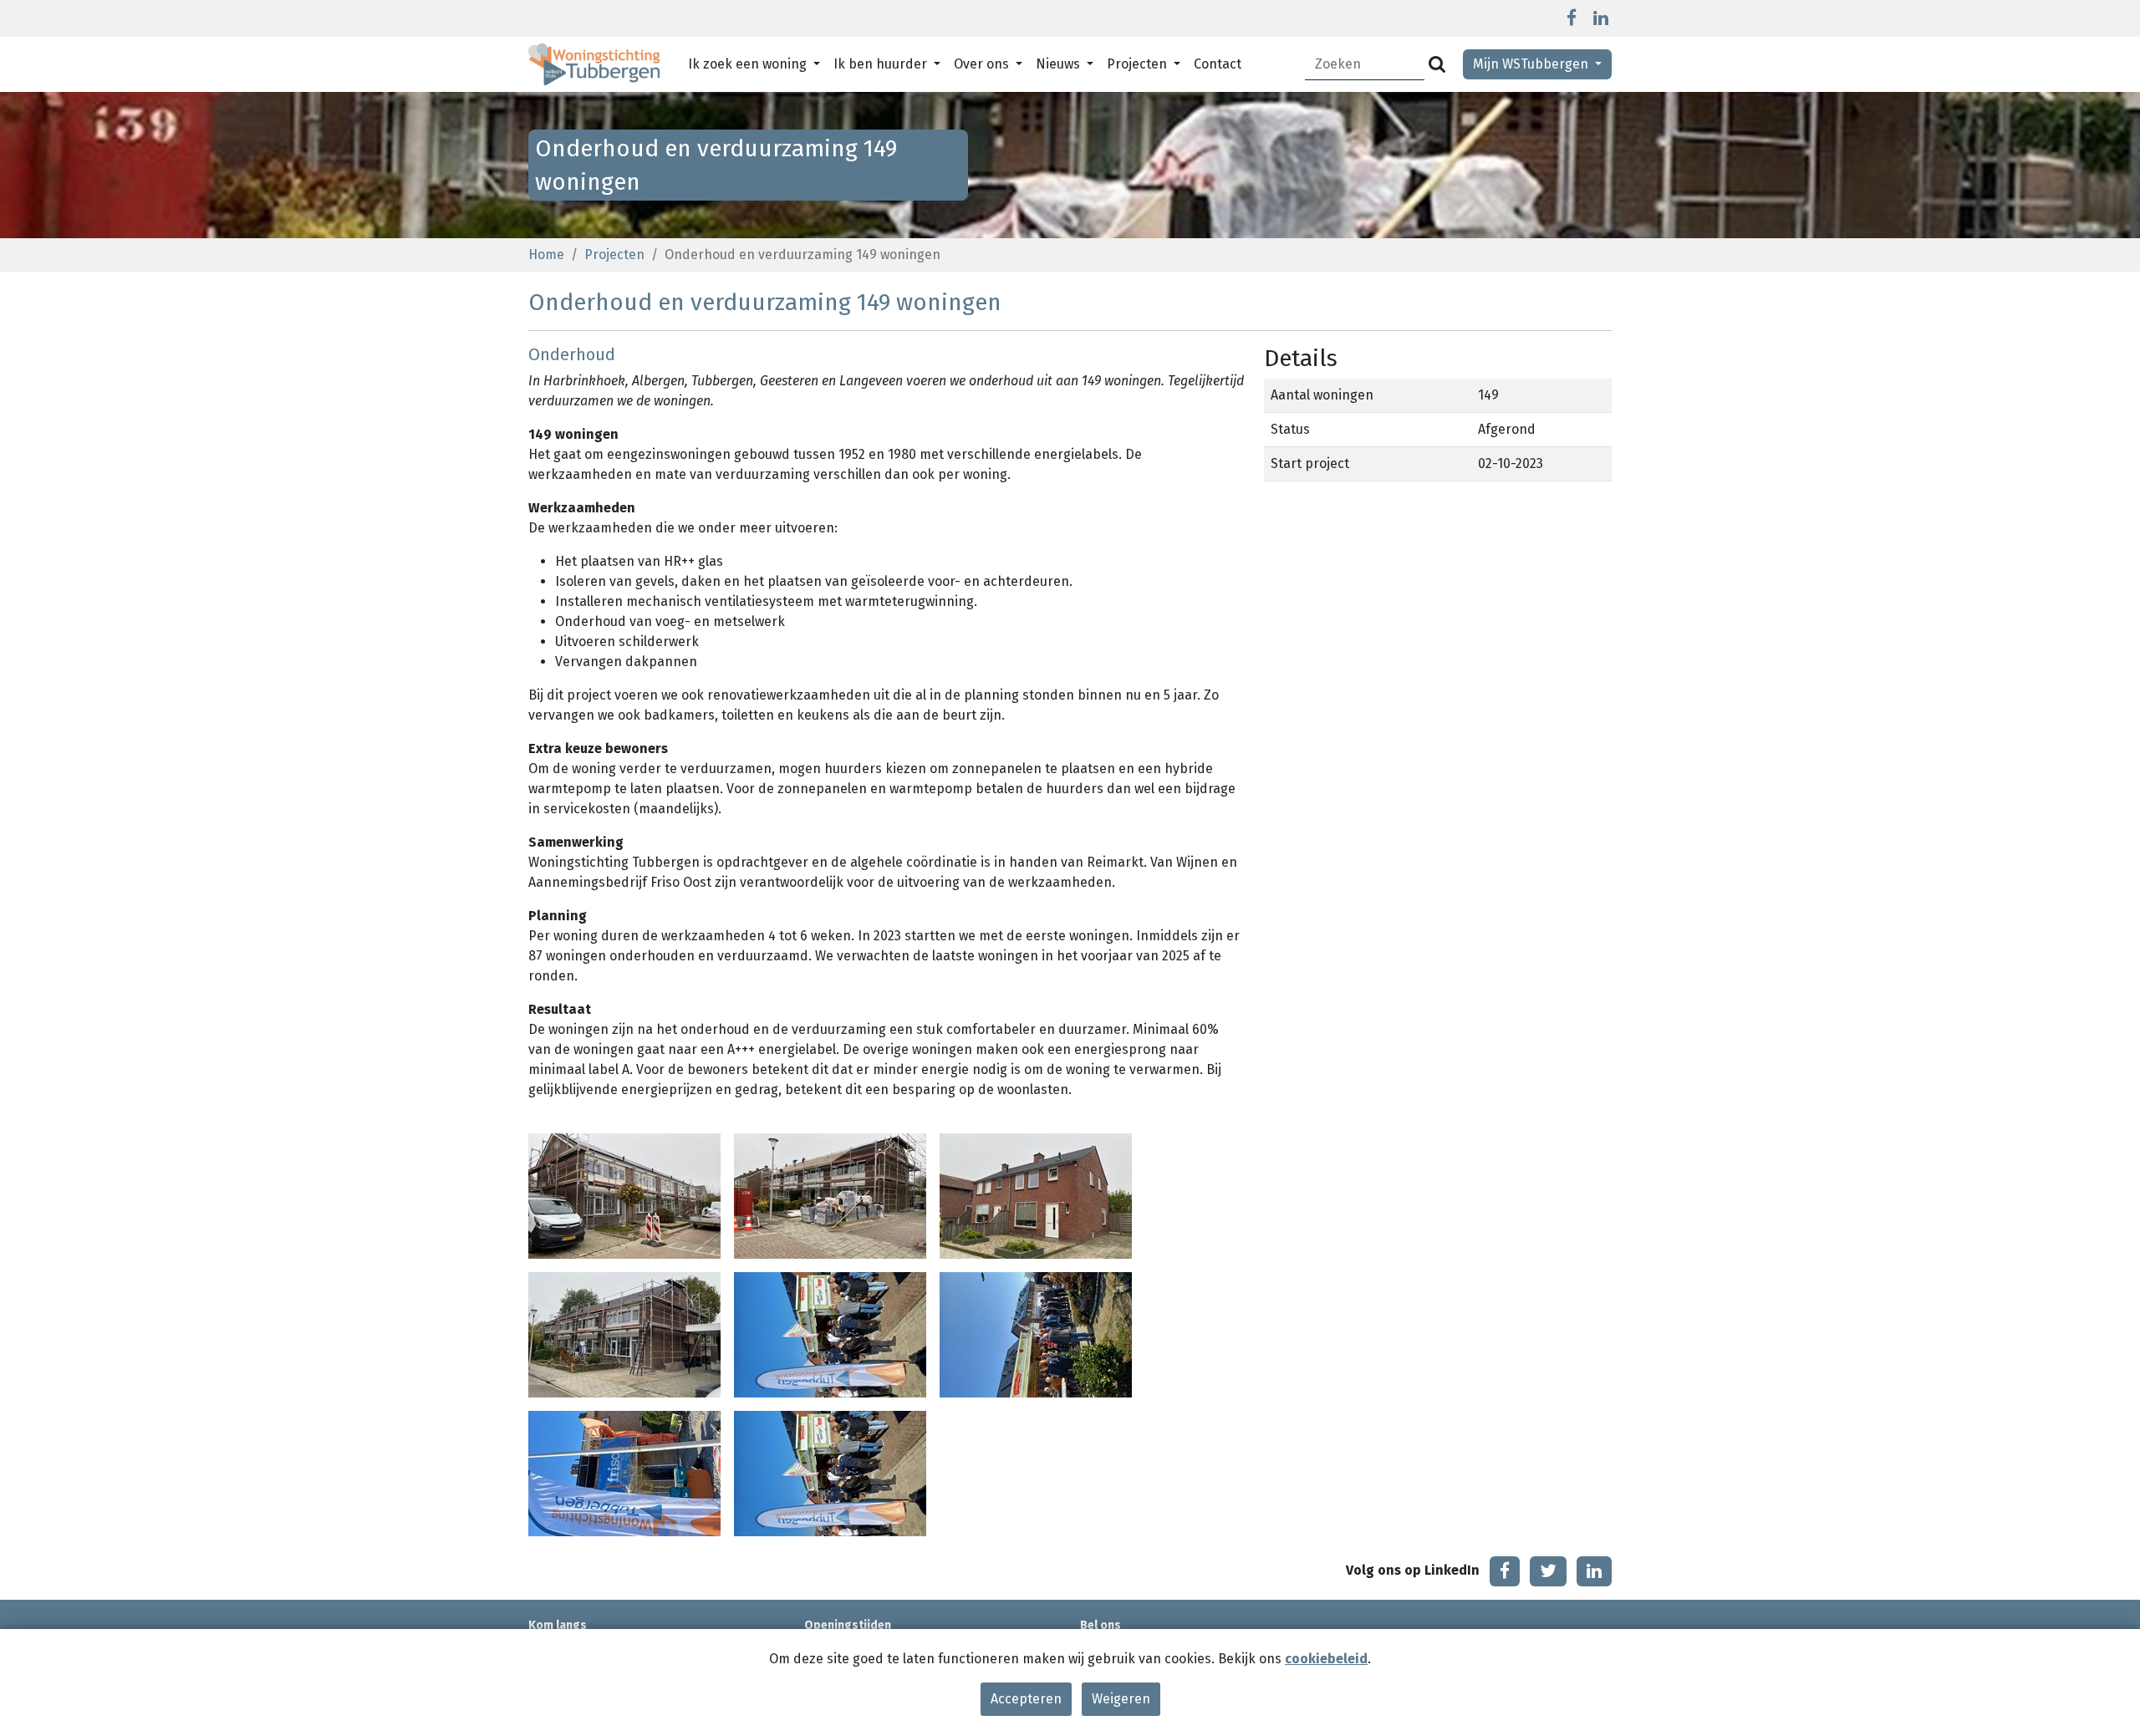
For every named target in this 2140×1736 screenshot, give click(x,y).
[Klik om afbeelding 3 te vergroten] (1036, 1195)
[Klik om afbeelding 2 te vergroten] (830, 1195)
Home (546, 255)
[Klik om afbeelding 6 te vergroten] (1036, 1334)
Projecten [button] (1139, 64)
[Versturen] (1437, 65)
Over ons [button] (983, 64)
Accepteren (1026, 1699)
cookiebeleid (1326, 1659)
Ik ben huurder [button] (882, 64)
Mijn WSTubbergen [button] (1532, 64)
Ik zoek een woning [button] (749, 64)
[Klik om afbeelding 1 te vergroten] (624, 1195)
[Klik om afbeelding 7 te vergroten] (624, 1472)
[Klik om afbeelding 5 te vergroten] (830, 1334)
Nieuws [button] (1060, 64)
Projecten (614, 255)
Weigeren (1121, 1699)
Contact (1218, 64)
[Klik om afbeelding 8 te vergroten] (830, 1472)
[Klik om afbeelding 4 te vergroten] (624, 1334)
